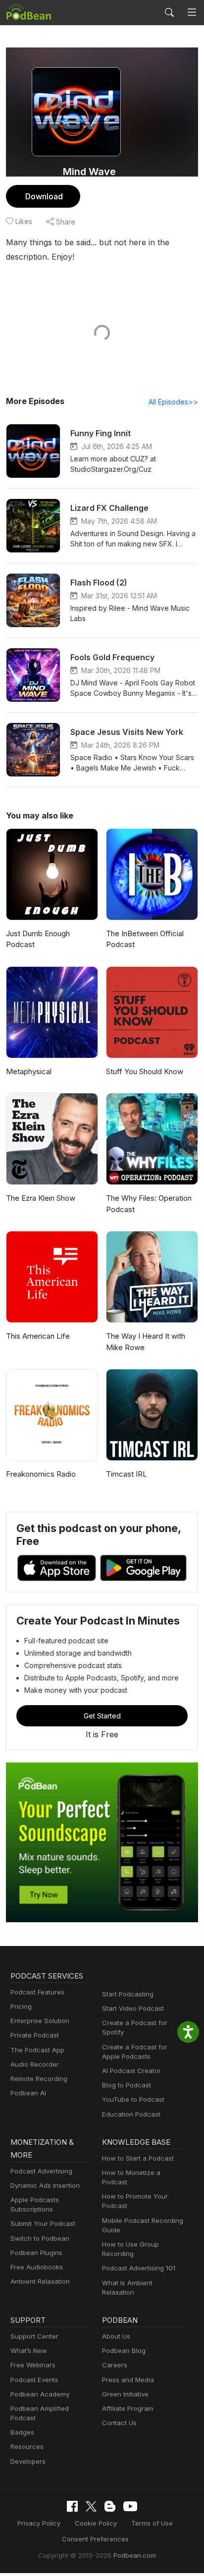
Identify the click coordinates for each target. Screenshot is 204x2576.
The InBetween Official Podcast (145, 939)
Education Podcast (131, 2114)
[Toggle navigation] (192, 13)
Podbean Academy (40, 2394)
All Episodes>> (173, 402)
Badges (22, 2432)
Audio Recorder (35, 2064)
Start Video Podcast (133, 2008)
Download (44, 196)
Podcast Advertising (41, 2171)
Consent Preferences (95, 2539)
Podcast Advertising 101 (139, 2268)
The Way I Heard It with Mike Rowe (146, 1342)
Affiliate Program (128, 2408)
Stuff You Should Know (145, 1071)
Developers (28, 2461)
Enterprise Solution (40, 2021)
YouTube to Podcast (133, 2099)
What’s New (29, 2350)
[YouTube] (130, 2506)
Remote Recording (39, 2079)
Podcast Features (37, 1992)
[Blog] (110, 2506)
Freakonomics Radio (41, 1474)
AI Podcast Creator (131, 2071)
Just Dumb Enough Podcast (38, 939)
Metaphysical (29, 1071)
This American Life (38, 1336)
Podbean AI (28, 2093)
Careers (115, 2365)
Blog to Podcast (127, 2085)
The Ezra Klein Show (41, 1198)
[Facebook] (72, 2506)
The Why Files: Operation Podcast (149, 1204)
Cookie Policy (96, 2523)
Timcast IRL (127, 1474)
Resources (27, 2446)
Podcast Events (34, 2380)
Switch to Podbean (40, 2238)
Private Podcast (35, 2035)
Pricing (21, 2006)
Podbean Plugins (36, 2253)
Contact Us (119, 2423)
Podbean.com (135, 2555)
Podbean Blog (124, 2350)
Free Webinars (33, 2365)
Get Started (102, 1716)
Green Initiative (125, 2394)
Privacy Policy (39, 2523)
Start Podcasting (128, 1994)
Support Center (34, 2336)
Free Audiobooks (37, 2267)
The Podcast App (37, 2050)
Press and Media (128, 2380)
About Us (116, 2336)
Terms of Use (152, 2523)
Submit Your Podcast (43, 2223)
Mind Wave (89, 172)
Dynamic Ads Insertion (45, 2185)
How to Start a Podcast (138, 2158)
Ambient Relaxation (40, 2281)
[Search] (169, 12)
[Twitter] (91, 2507)
